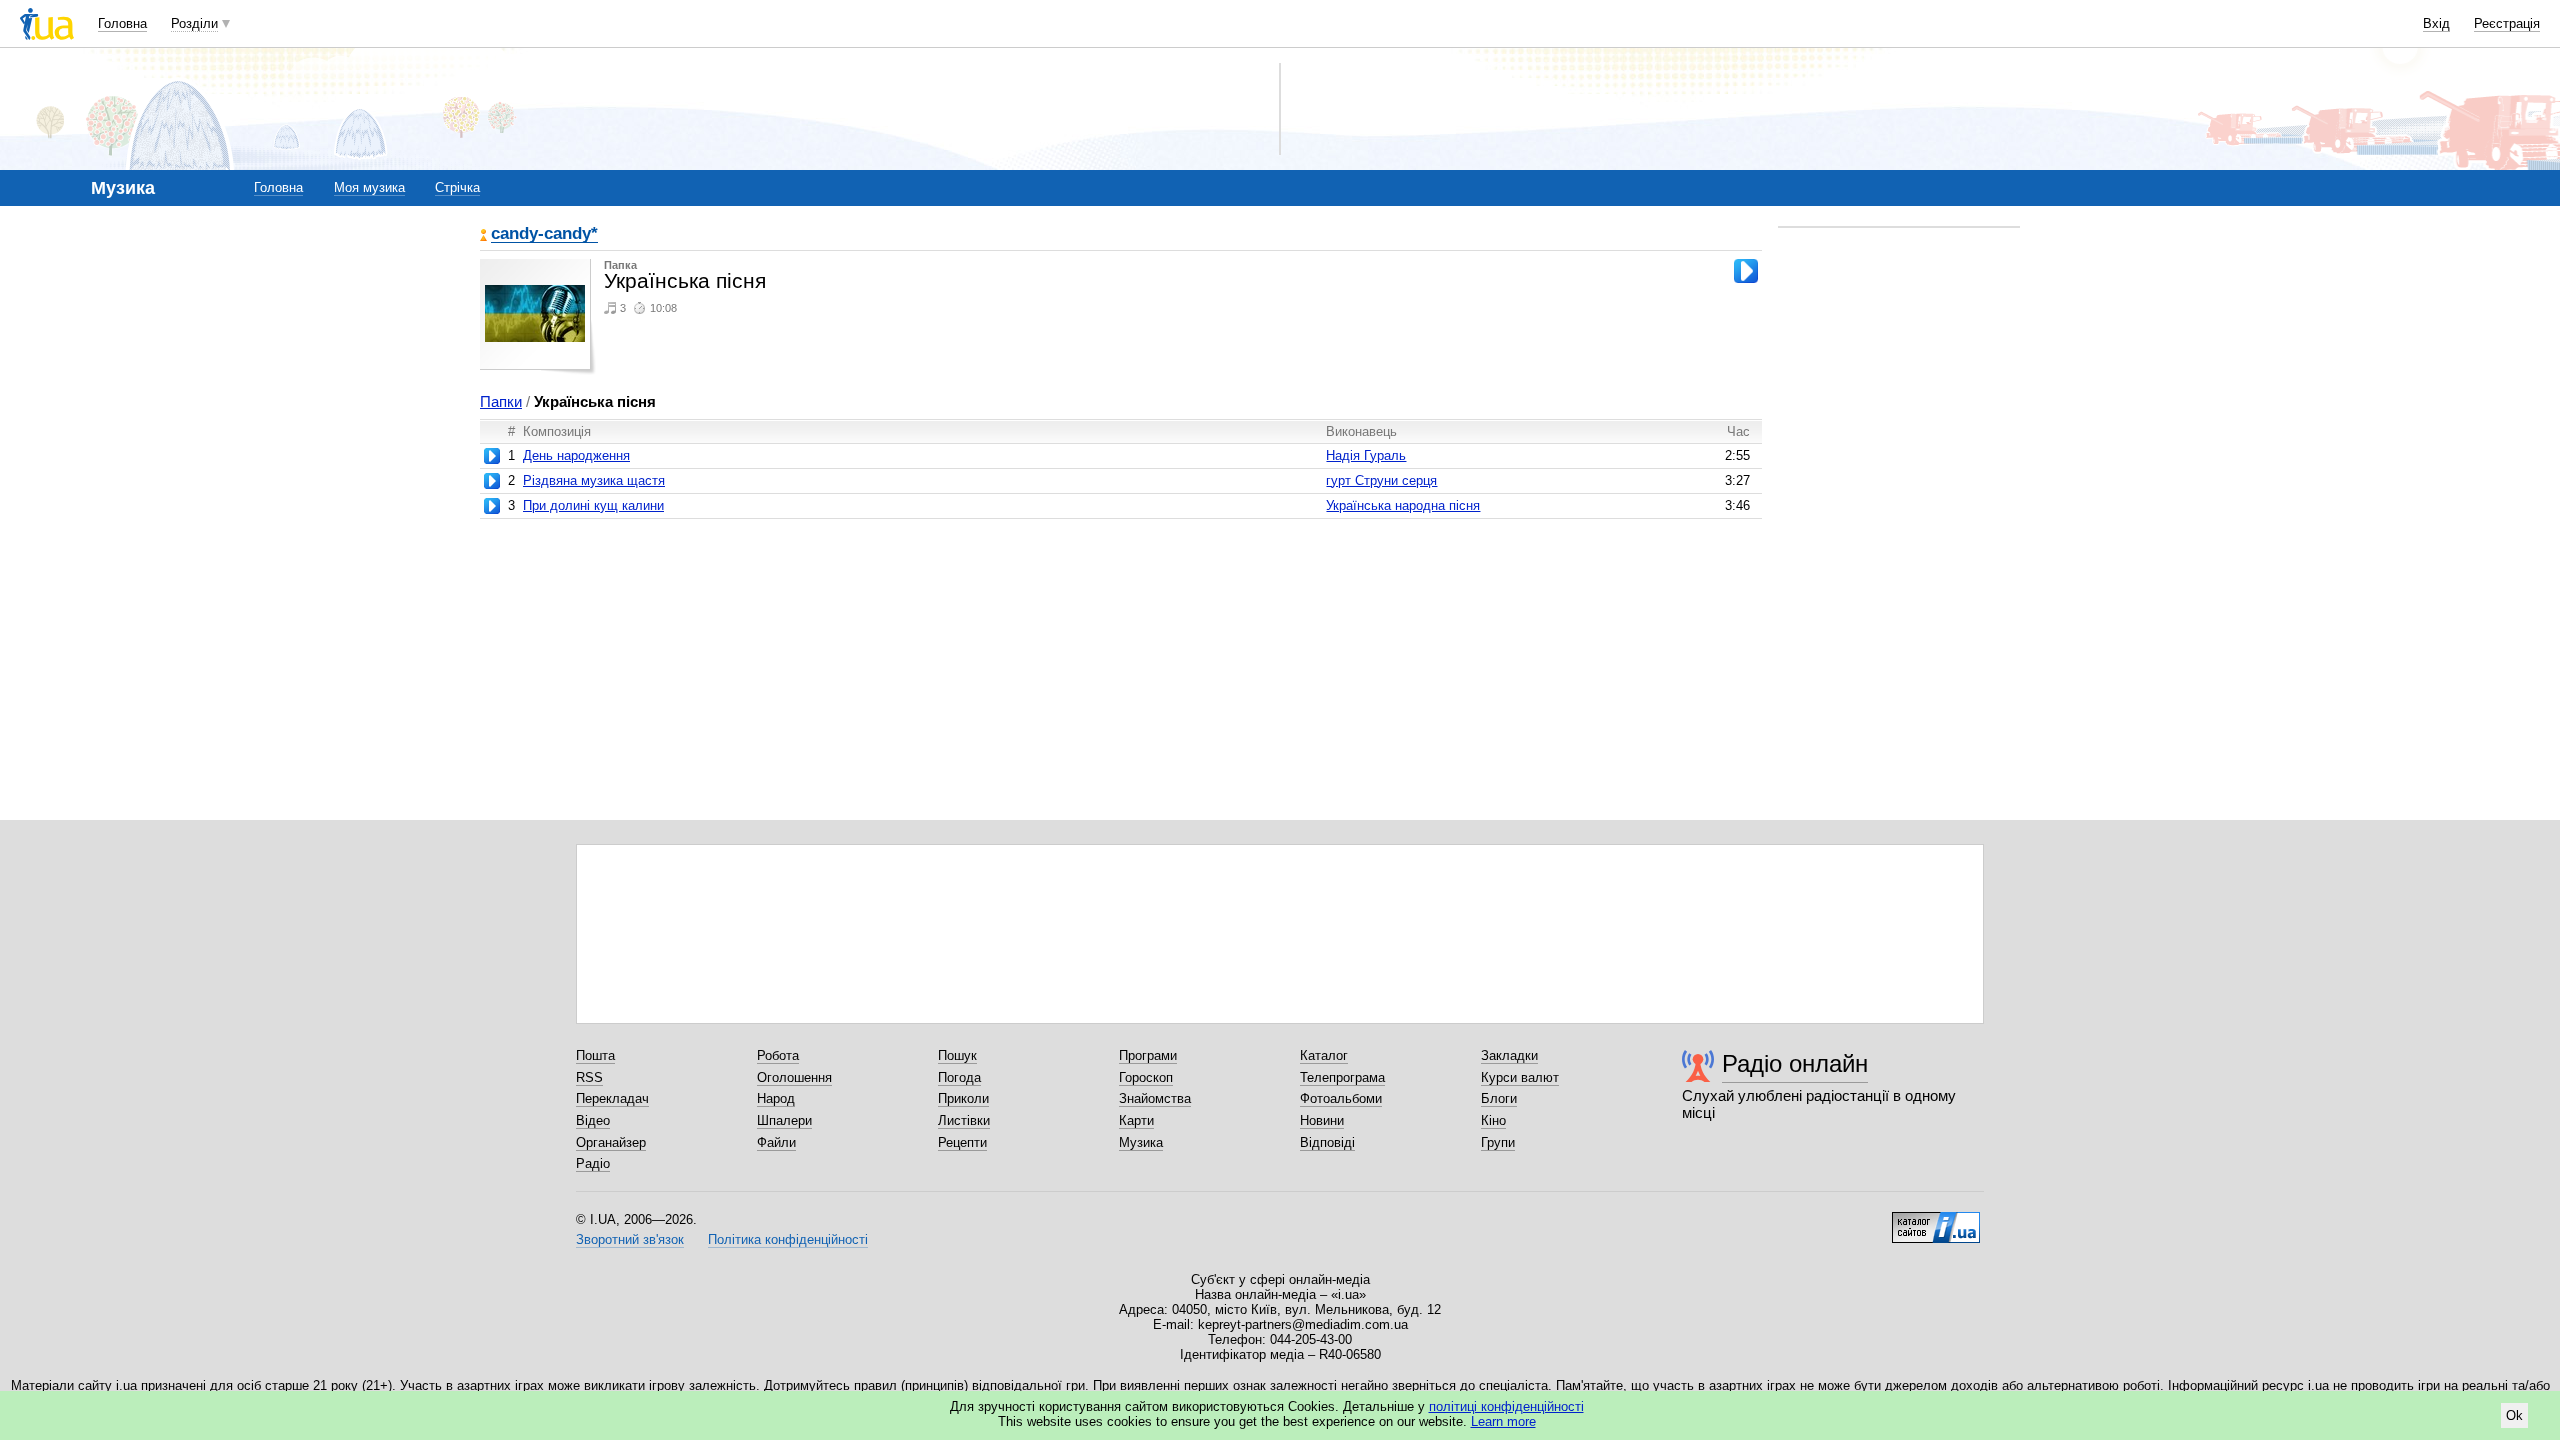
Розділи (194, 23)
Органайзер (611, 1142)
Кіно (1493, 1120)
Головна (122, 23)
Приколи (963, 1098)
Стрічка (457, 187)
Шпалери (784, 1120)
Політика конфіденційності (788, 1239)
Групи (1498, 1142)
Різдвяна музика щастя (594, 480)
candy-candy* (544, 234)
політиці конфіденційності (1506, 1406)
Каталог (1324, 1055)
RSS (589, 1077)
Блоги (1499, 1098)
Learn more (1503, 1421)
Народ (776, 1098)
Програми (1148, 1055)
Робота (778, 1055)
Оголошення (794, 1077)
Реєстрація (2507, 23)
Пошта (595, 1055)
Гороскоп (1146, 1077)
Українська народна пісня (1403, 505)
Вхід (2436, 23)
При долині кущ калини (593, 505)
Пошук (957, 1055)
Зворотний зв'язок (630, 1239)
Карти (1136, 1120)
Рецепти (962, 1142)
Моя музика (369, 187)
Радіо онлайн (1795, 1063)
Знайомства (1155, 1098)
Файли (776, 1142)
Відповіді (1327, 1142)
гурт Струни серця (1381, 480)
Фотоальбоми (1341, 1098)
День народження (576, 455)
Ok (2514, 1415)
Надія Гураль (1366, 455)
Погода (959, 1077)
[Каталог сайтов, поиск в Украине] (1936, 1220)
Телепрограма (1342, 1077)
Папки (501, 401)
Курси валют (1520, 1077)
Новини (1322, 1120)
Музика (1141, 1142)
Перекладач (612, 1098)
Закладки (1509, 1055)
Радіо (593, 1163)
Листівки (964, 1120)
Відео (593, 1120)
